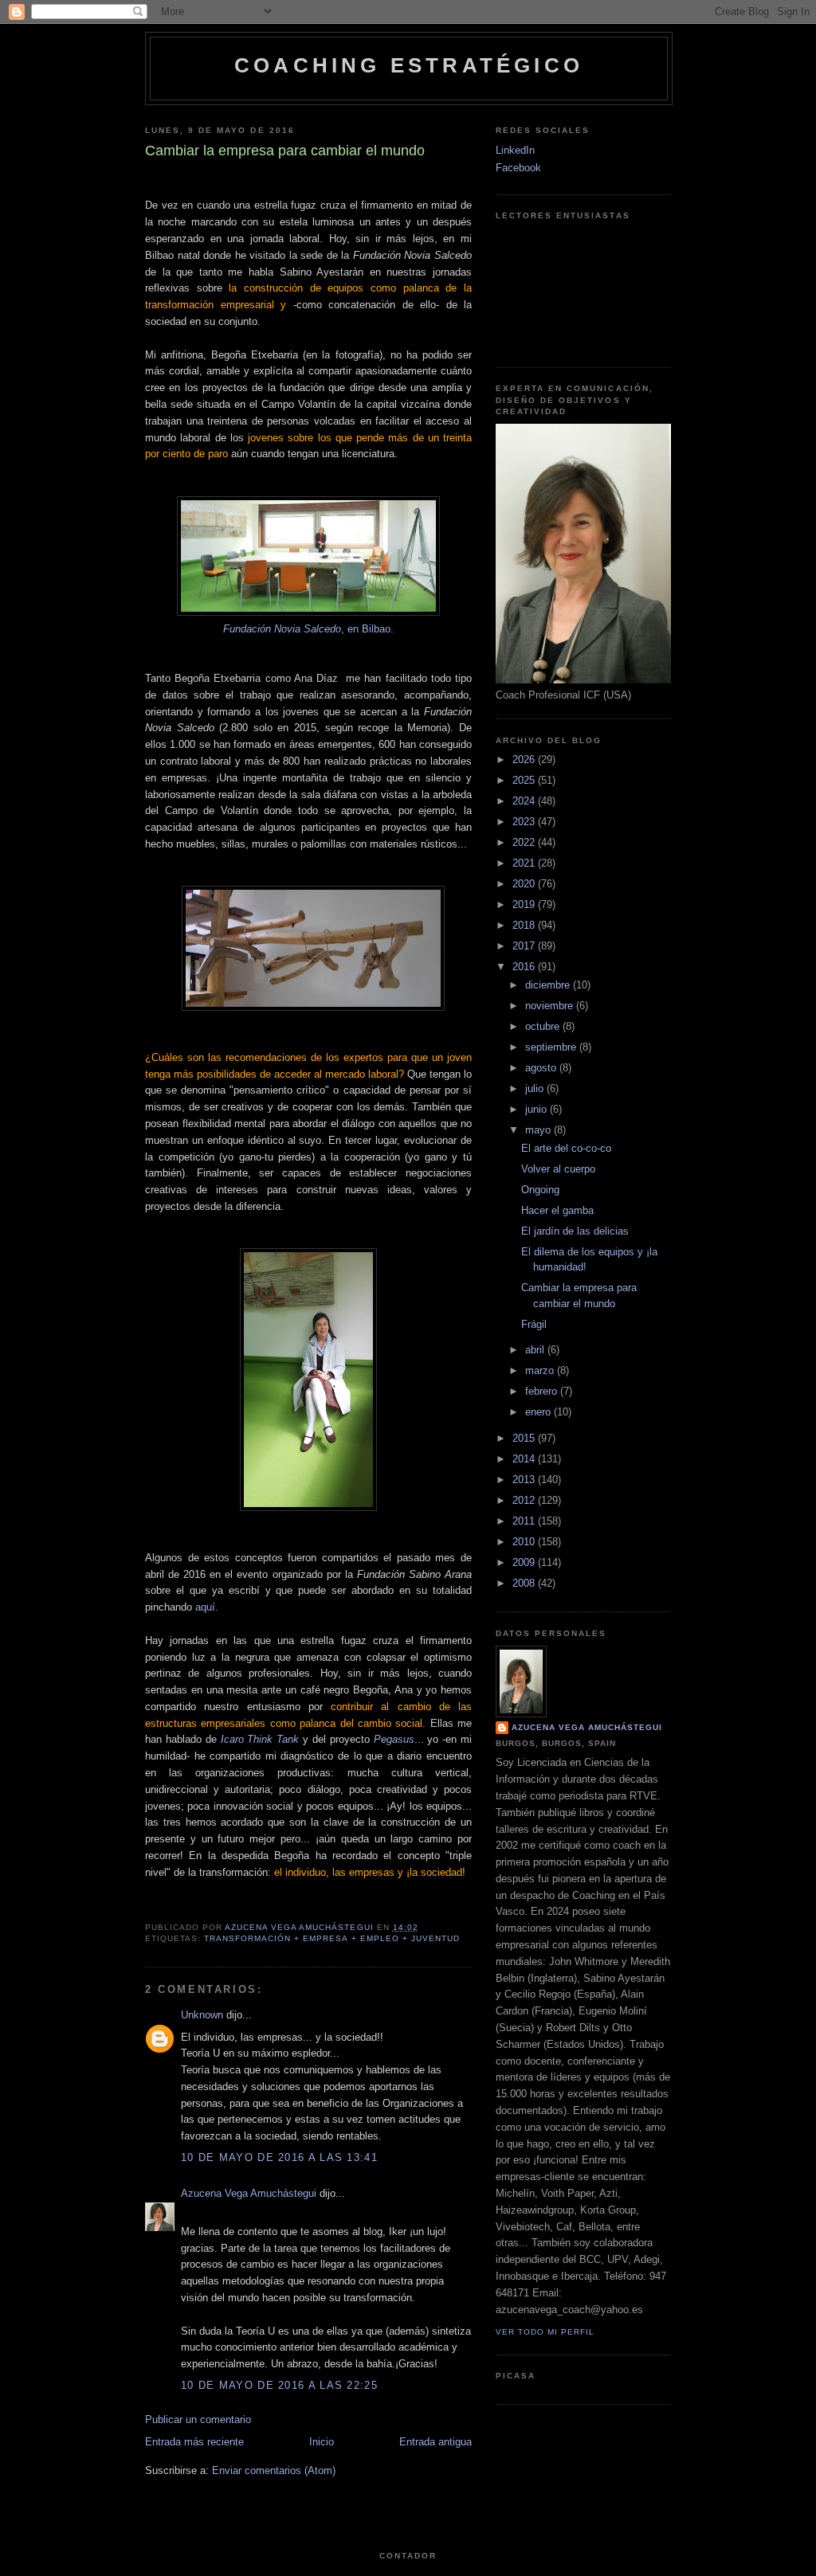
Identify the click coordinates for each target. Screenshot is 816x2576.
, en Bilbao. (308, 629)
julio (536, 1088)
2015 (525, 1438)
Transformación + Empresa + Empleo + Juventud (332, 1938)
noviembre (551, 1006)
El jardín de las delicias (575, 1231)
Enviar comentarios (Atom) (274, 2470)
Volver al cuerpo (558, 1169)
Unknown (202, 2015)
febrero (543, 1391)
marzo (541, 1370)
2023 (525, 822)
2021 (525, 863)
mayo (539, 1130)
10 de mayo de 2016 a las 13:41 (279, 2157)
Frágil (534, 1324)
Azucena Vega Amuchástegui (249, 2193)
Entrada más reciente (194, 2442)
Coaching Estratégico (409, 65)
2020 (525, 884)
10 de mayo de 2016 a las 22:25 (279, 2385)
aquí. (207, 1607)
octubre (544, 1026)
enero (539, 1412)
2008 (525, 1583)
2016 (525, 967)
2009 (525, 1562)
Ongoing (540, 1190)
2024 (525, 801)
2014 (525, 1459)
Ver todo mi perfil (545, 2332)
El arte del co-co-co (566, 1148)
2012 (525, 1500)
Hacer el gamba (557, 1210)
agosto (542, 1068)
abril (536, 1350)
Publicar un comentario (198, 2419)
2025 (525, 780)
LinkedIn (515, 150)
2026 (525, 759)
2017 (525, 946)
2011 (525, 1521)
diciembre (549, 985)
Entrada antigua (435, 2442)
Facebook (518, 168)
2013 (525, 1480)
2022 (525, 842)
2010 (525, 1542)
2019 (525, 904)
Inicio (322, 2442)
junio (537, 1109)
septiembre (552, 1047)
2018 (525, 925)
